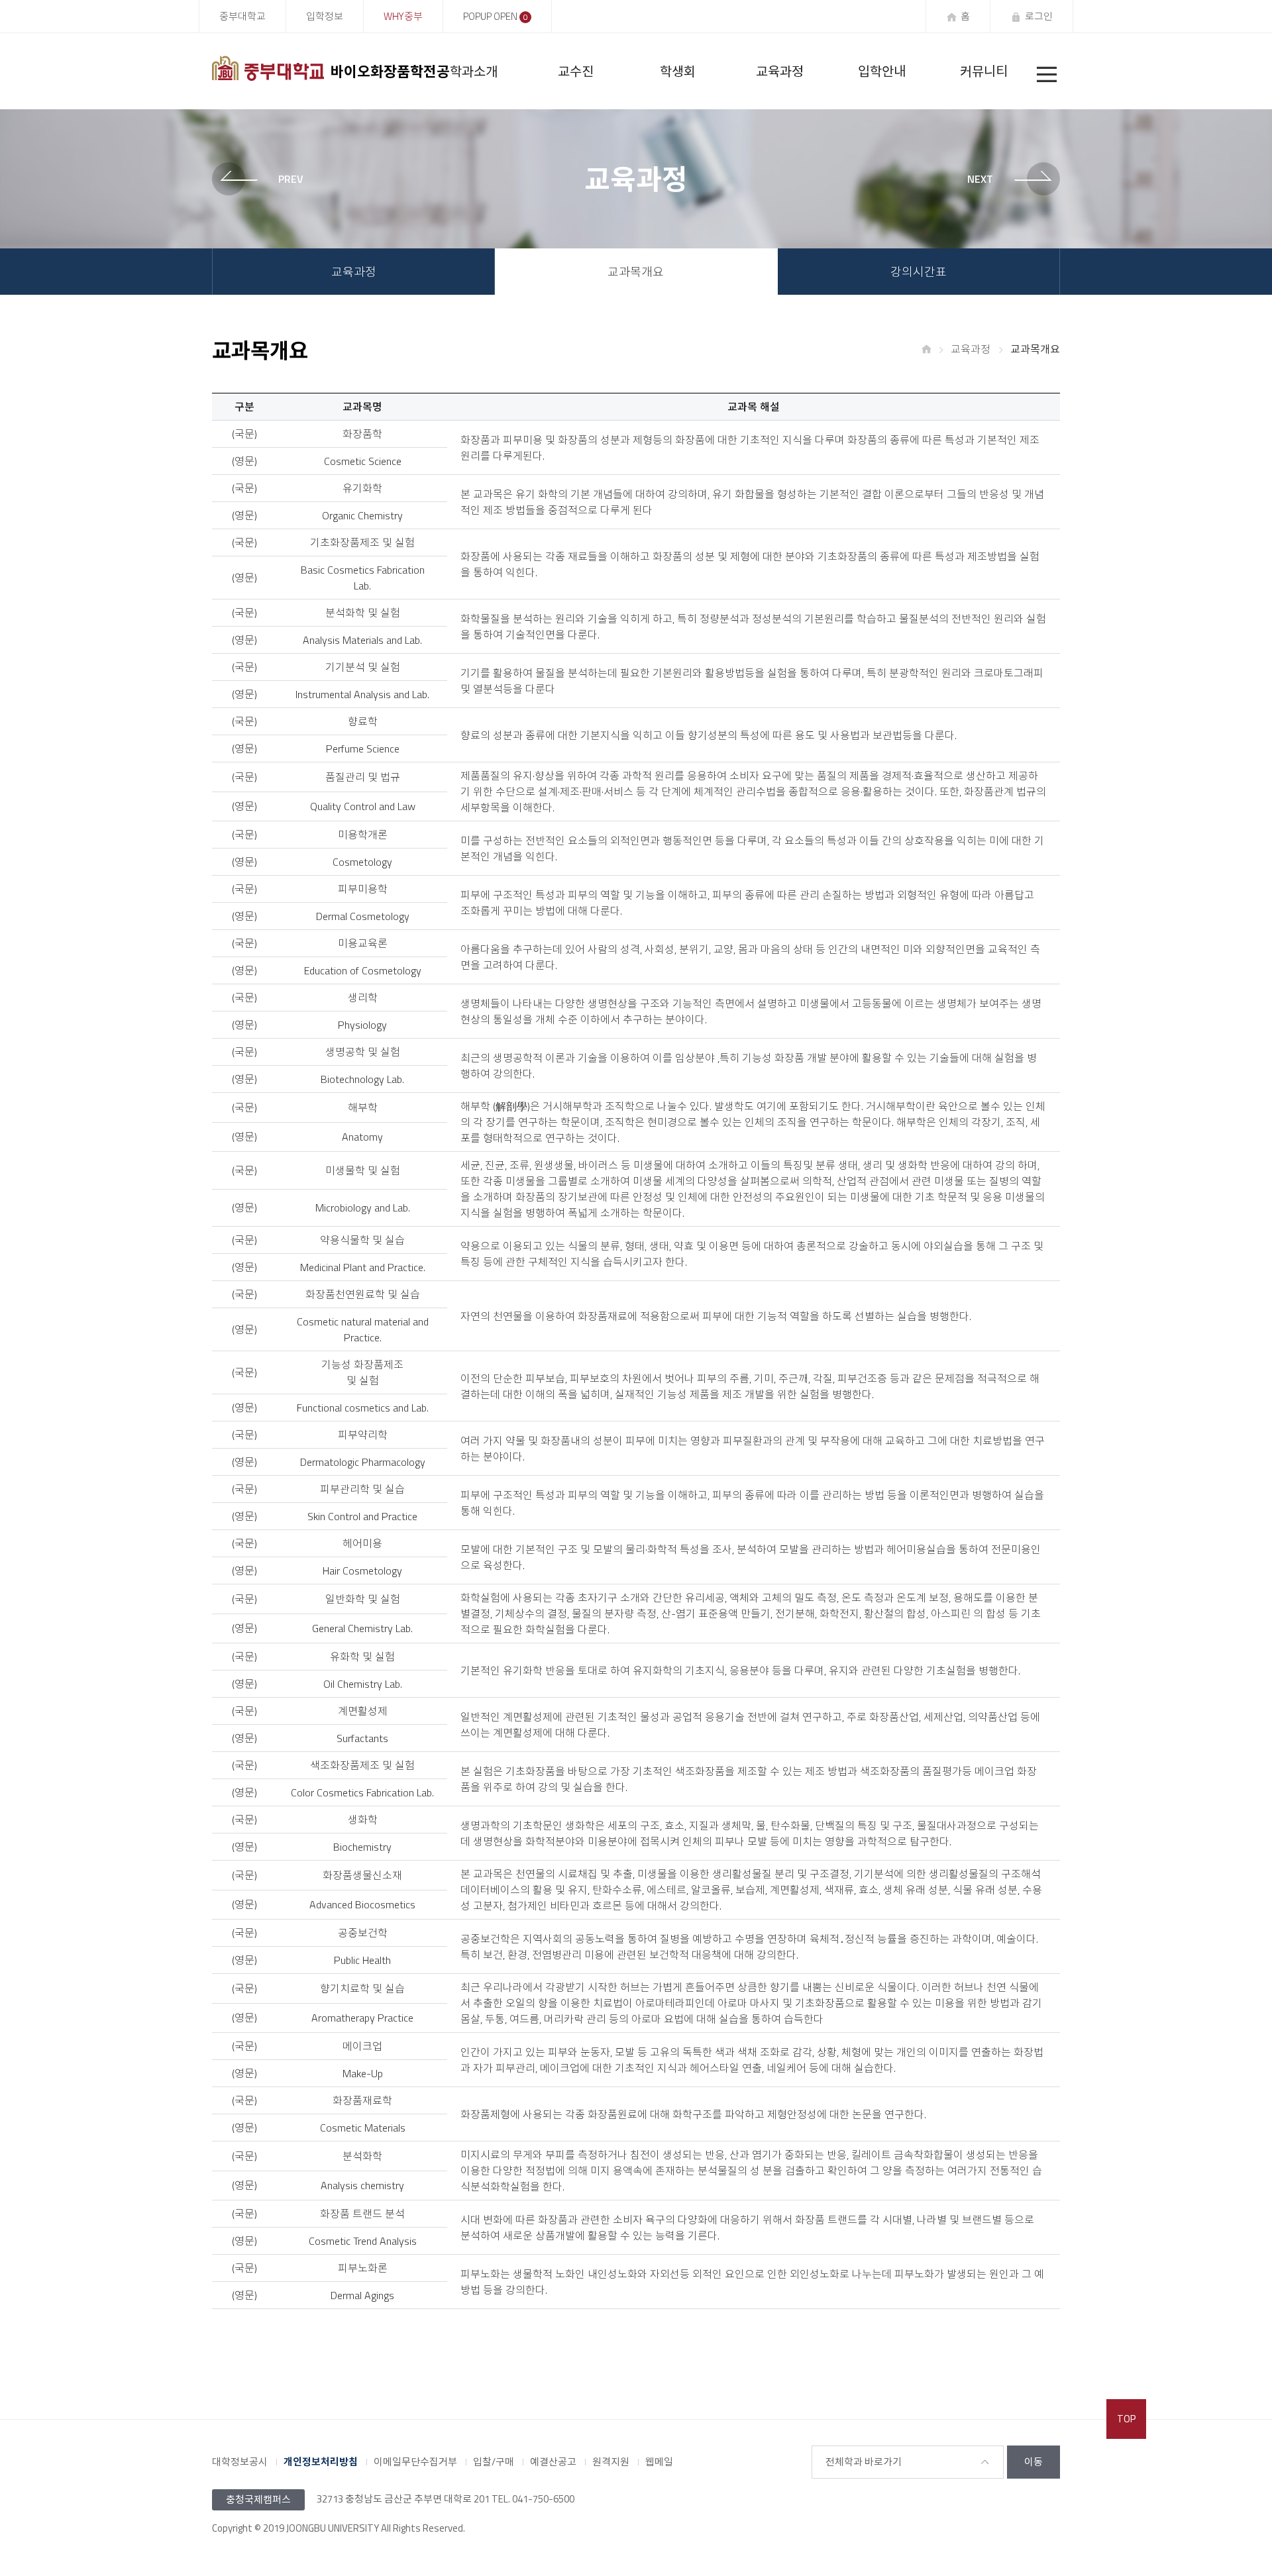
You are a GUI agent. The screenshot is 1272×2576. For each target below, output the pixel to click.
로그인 (1039, 16)
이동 (1033, 2462)
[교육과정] (265, 179)
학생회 (678, 71)
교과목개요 (636, 272)
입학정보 (325, 16)
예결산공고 (553, 2462)
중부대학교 (242, 16)
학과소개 (474, 71)
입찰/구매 (494, 2462)
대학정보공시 (240, 2462)
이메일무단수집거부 (415, 2462)
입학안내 (882, 71)
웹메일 (659, 2462)
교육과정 (780, 71)
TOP (1126, 2419)
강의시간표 (919, 272)
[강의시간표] (1007, 179)
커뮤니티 (984, 71)
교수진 (576, 71)
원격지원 (611, 2462)
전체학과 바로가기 (864, 2462)
